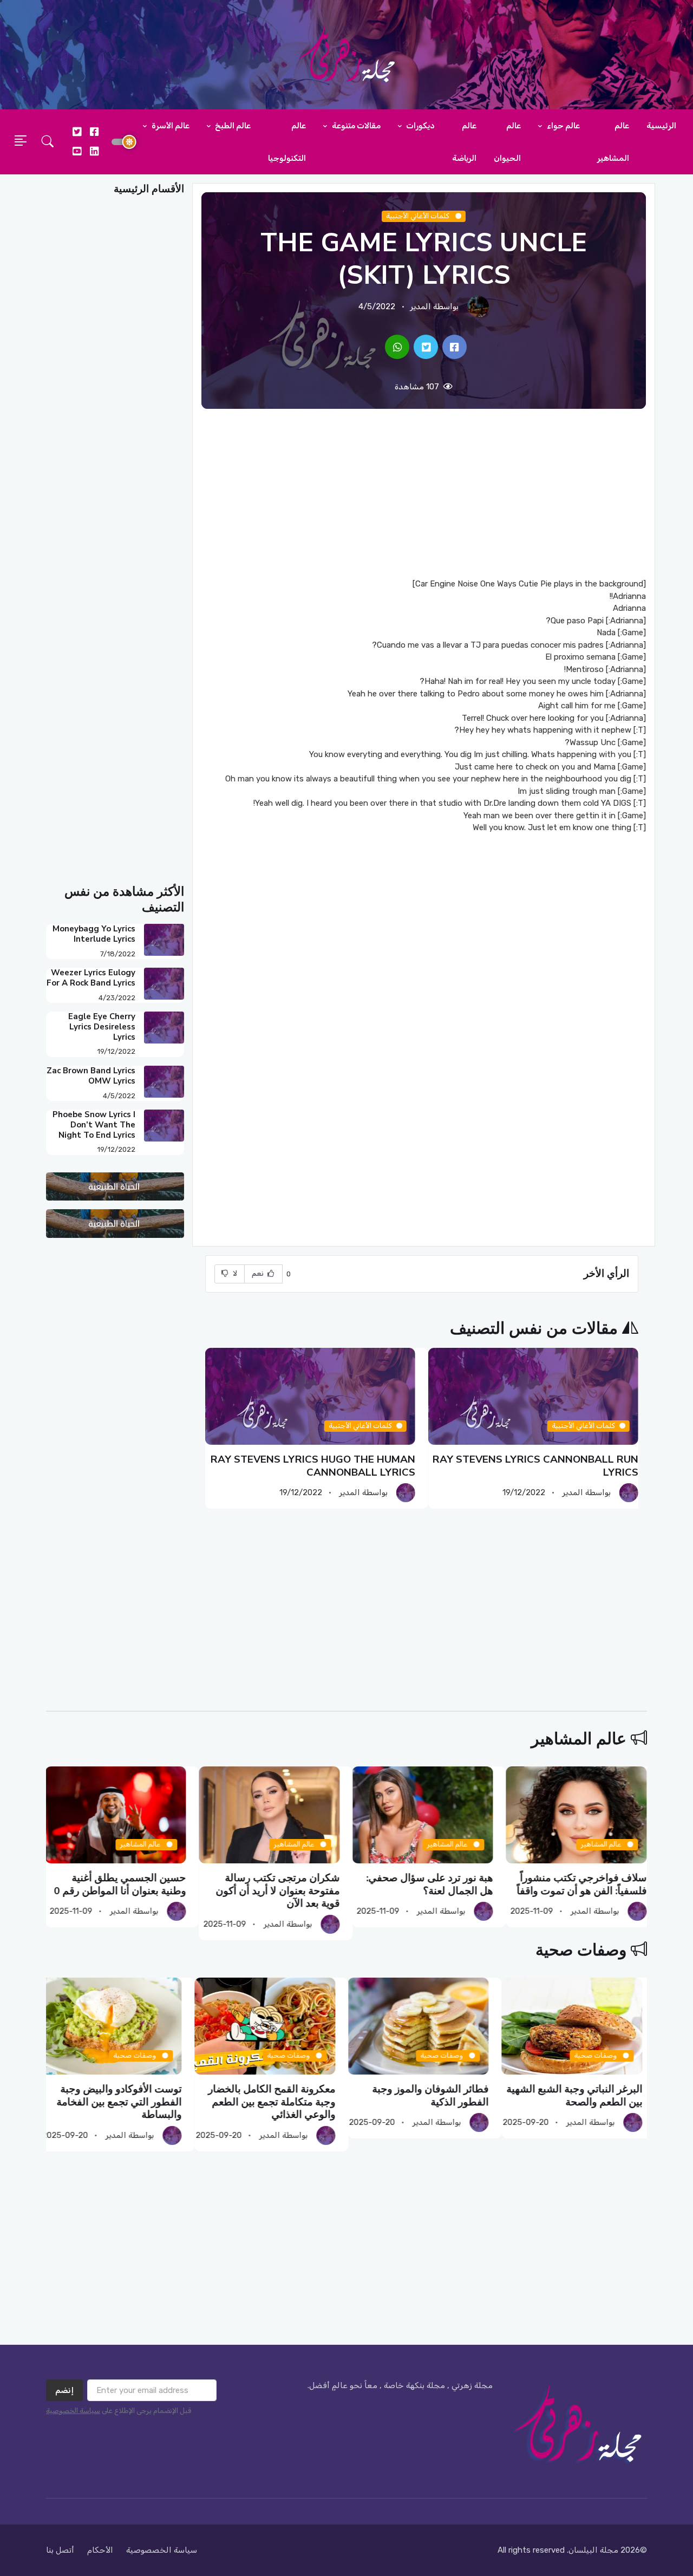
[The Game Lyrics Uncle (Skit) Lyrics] (455, 347)
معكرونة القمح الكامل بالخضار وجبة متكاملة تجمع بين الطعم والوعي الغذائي (276, 2102)
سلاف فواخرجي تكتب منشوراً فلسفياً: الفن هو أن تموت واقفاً (582, 1884)
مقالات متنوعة (355, 126)
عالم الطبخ (232, 126)
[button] (48, 142)
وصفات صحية (581, 1950)
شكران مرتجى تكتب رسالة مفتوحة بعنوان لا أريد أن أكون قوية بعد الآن (278, 1891)
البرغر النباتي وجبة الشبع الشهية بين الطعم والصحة (579, 2095)
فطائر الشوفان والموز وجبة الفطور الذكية (436, 2095)
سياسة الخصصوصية (162, 2550)
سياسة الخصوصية (73, 2411)
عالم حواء (563, 126)
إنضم (64, 2390)
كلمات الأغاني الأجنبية (419, 216)
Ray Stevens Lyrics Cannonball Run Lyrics (535, 1466)
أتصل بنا (60, 2550)
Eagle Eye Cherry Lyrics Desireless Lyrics (102, 1027)
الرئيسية (661, 126)
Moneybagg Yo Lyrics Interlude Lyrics (94, 934)
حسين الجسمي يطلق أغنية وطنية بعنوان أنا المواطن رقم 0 (121, 1884)
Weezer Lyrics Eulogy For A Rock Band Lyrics (91, 978)
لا (234, 1273)
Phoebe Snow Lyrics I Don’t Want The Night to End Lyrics (94, 1125)
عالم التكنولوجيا (287, 142)
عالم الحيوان (507, 142)
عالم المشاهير (613, 142)
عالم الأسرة (170, 126)
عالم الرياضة (464, 142)
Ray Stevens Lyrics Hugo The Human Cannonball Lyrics (313, 1466)
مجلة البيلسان (593, 2550)
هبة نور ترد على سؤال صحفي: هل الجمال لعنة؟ (430, 1884)
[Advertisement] (424, 493)
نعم (259, 1273)
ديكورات (420, 126)
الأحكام (100, 2550)
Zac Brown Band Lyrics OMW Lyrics (91, 1076)
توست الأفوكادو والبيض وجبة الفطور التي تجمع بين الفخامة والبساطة (124, 2102)
